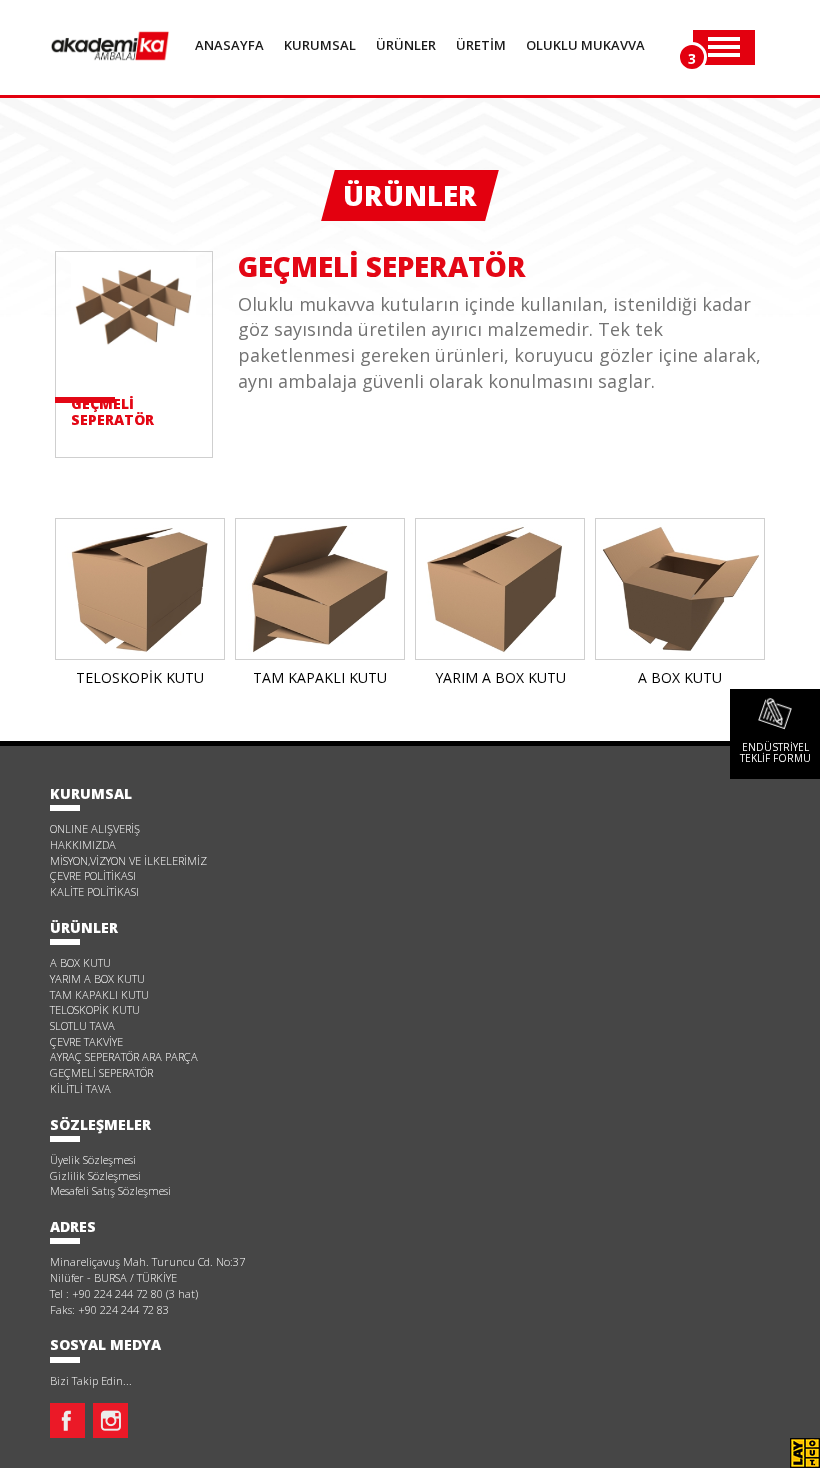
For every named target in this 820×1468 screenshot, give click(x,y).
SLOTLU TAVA (82, 1025)
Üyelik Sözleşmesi (93, 1159)
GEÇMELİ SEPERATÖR (101, 1072)
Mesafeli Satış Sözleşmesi (110, 1190)
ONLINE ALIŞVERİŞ (95, 828)
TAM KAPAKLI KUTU (99, 994)
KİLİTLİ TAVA (80, 1088)
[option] (140, 606)
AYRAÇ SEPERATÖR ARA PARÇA (124, 1056)
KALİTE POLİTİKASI (94, 891)
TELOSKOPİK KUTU (95, 1009)
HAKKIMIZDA (83, 844)
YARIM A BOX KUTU (97, 978)
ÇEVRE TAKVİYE (86, 1041)
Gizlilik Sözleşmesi (95, 1175)
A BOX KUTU (80, 962)
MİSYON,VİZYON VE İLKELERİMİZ (128, 860)
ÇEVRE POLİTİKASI (93, 875)
